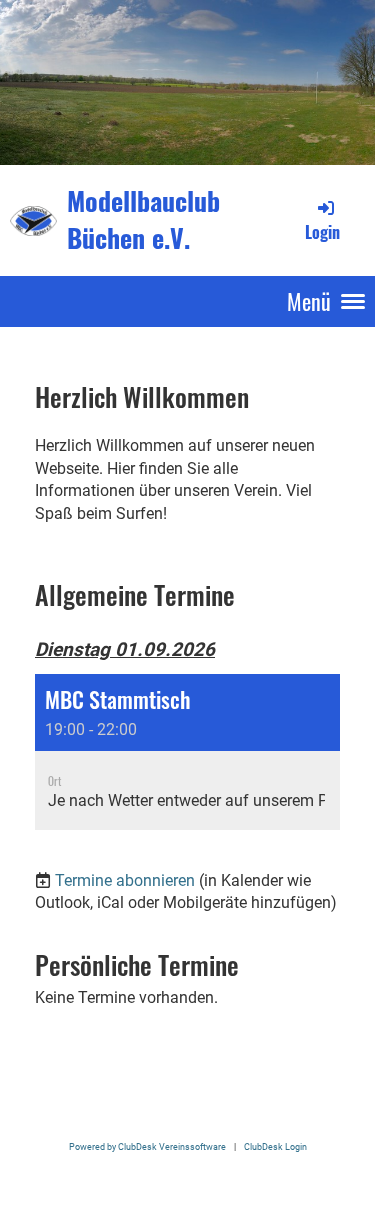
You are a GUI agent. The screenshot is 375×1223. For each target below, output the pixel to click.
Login (322, 231)
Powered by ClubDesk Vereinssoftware (147, 1146)
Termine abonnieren (125, 880)
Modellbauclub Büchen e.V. (143, 220)
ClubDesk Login (275, 1146)
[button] (187, 752)
